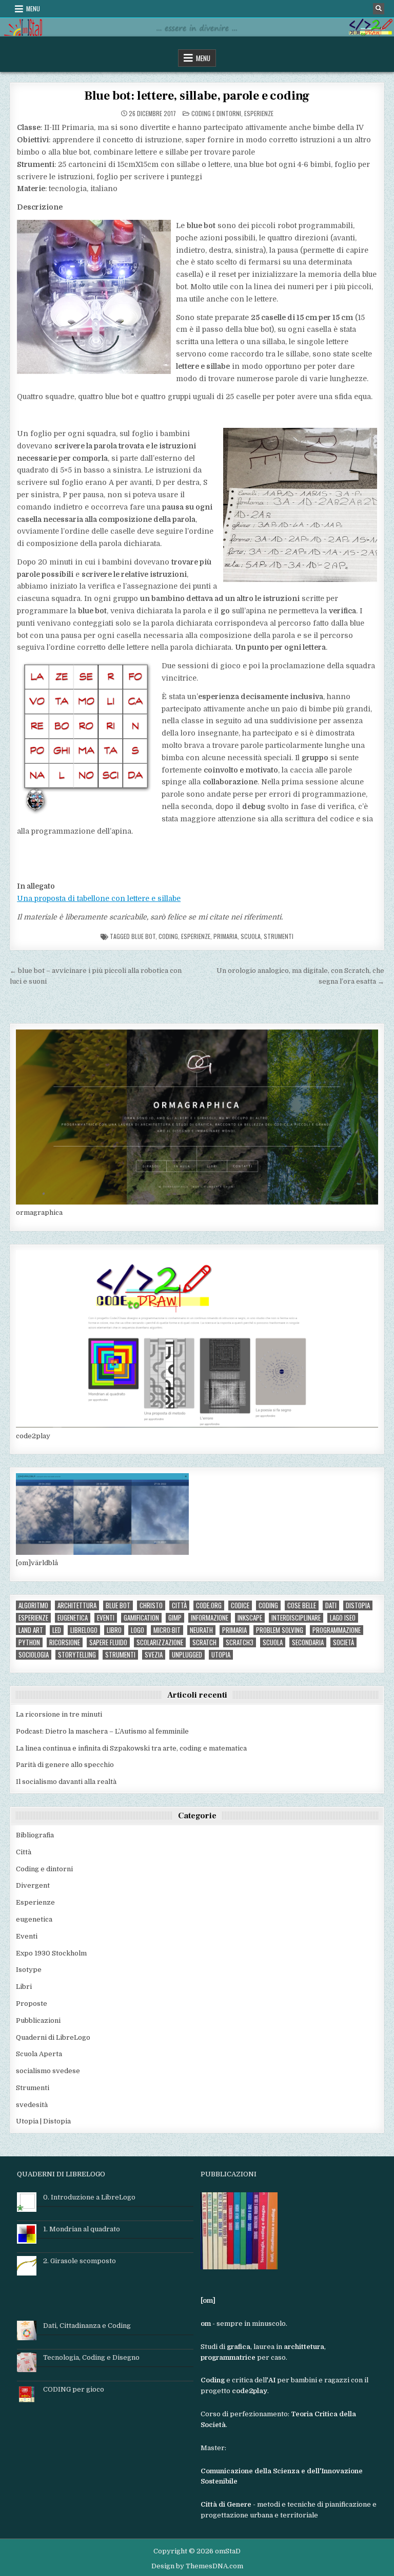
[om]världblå (37, 1563)
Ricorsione (65, 1642)
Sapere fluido (108, 1642)
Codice (240, 1605)
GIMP (175, 1618)
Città (24, 1852)
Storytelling (77, 1655)
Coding (168, 936)
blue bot (143, 936)
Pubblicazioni (38, 2020)
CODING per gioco (74, 2389)
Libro (114, 1630)
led (57, 1630)
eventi (106, 1618)
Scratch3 (240, 1642)
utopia (221, 1655)
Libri (24, 1987)
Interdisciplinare (296, 1618)
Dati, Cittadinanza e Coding (87, 2326)
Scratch (204, 1642)
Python (29, 1642)
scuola (251, 936)
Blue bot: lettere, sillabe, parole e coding (197, 96)
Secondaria (308, 1642)
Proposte (32, 2004)
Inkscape (250, 1618)
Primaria (225, 936)
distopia (358, 1605)
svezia (154, 1655)
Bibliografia (35, 1835)
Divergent (33, 1885)
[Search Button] (379, 9)
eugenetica (73, 1618)
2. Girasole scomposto (80, 2261)
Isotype (29, 1970)
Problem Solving (280, 1630)
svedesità (32, 2105)
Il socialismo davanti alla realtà (66, 1782)
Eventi (27, 1936)
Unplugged (187, 1655)
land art (31, 1630)
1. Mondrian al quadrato (82, 2229)
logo (137, 1630)
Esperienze (259, 113)
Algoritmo (33, 1605)
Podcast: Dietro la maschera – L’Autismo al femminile (102, 1731)
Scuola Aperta (39, 2054)
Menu (33, 8)
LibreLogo (84, 1630)
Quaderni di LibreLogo (53, 2037)
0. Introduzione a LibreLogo (89, 2197)
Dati (331, 1605)
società (343, 1642)
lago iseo (343, 1618)
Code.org (209, 1605)
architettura (77, 1605)
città (179, 1605)
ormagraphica (39, 1212)
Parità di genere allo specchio (65, 1765)
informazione (210, 1618)
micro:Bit (167, 1630)
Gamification (141, 1618)
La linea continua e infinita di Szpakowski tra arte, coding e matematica (131, 1748)
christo (151, 1605)
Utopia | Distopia (43, 2121)
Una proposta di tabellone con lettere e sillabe (99, 898)
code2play (33, 1436)
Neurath (201, 1630)
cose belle (302, 1605)
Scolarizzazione (160, 1642)
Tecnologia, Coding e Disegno (91, 2357)
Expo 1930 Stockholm (51, 1953)
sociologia (34, 1655)
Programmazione (337, 1630)
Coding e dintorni (216, 113)
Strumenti (279, 936)
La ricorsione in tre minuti (59, 1714)
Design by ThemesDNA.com (197, 2566)
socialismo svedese (48, 2071)
